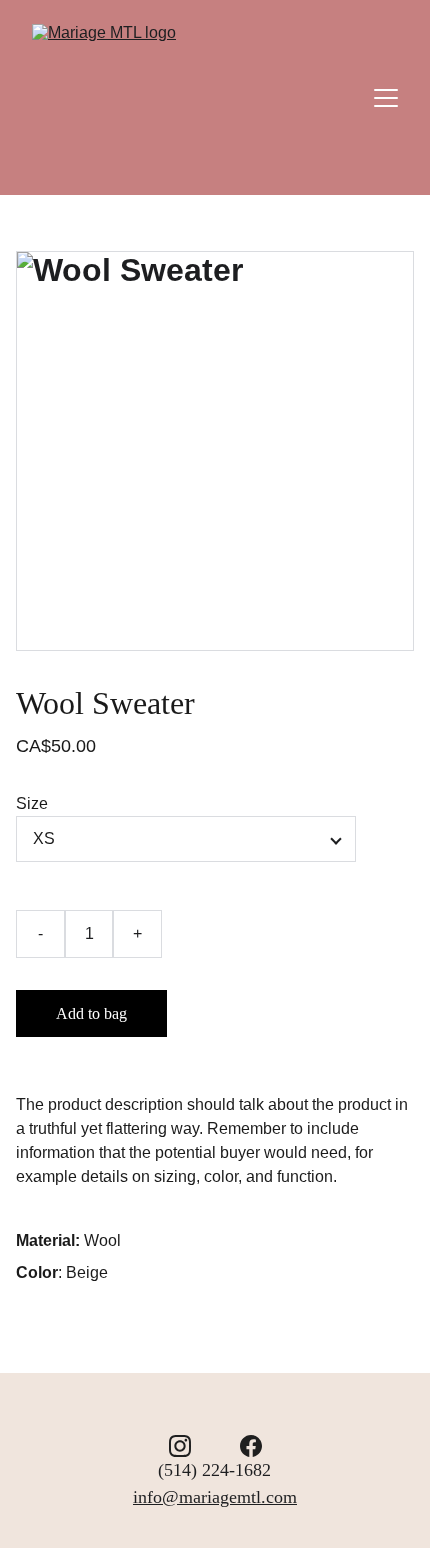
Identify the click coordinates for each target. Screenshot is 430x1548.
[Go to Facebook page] (251, 1446)
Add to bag (91, 1013)
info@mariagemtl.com (215, 1497)
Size (32, 803)
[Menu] (386, 98)
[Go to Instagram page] (180, 1446)
